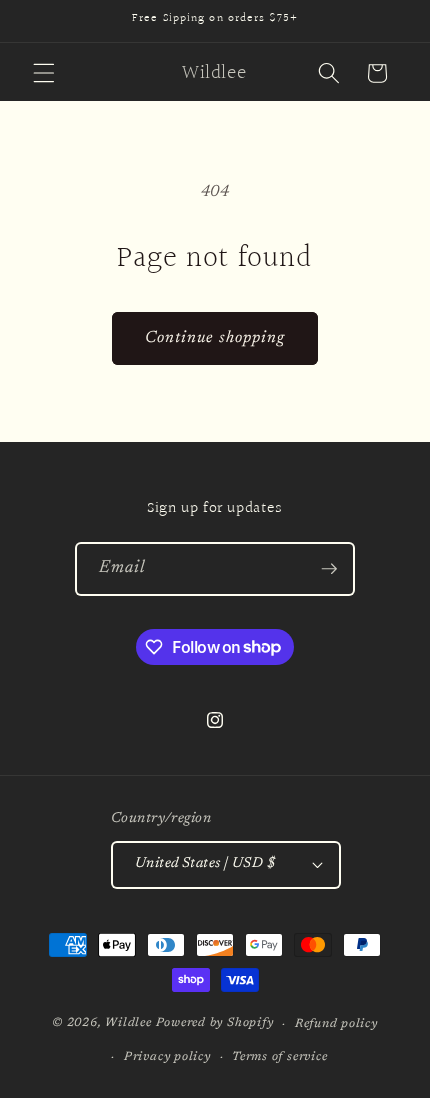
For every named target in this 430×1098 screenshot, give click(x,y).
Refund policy (336, 1024)
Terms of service (279, 1057)
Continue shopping (215, 338)
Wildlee (128, 1024)
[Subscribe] (329, 569)
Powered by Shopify (215, 1024)
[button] (44, 73)
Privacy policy (167, 1057)
